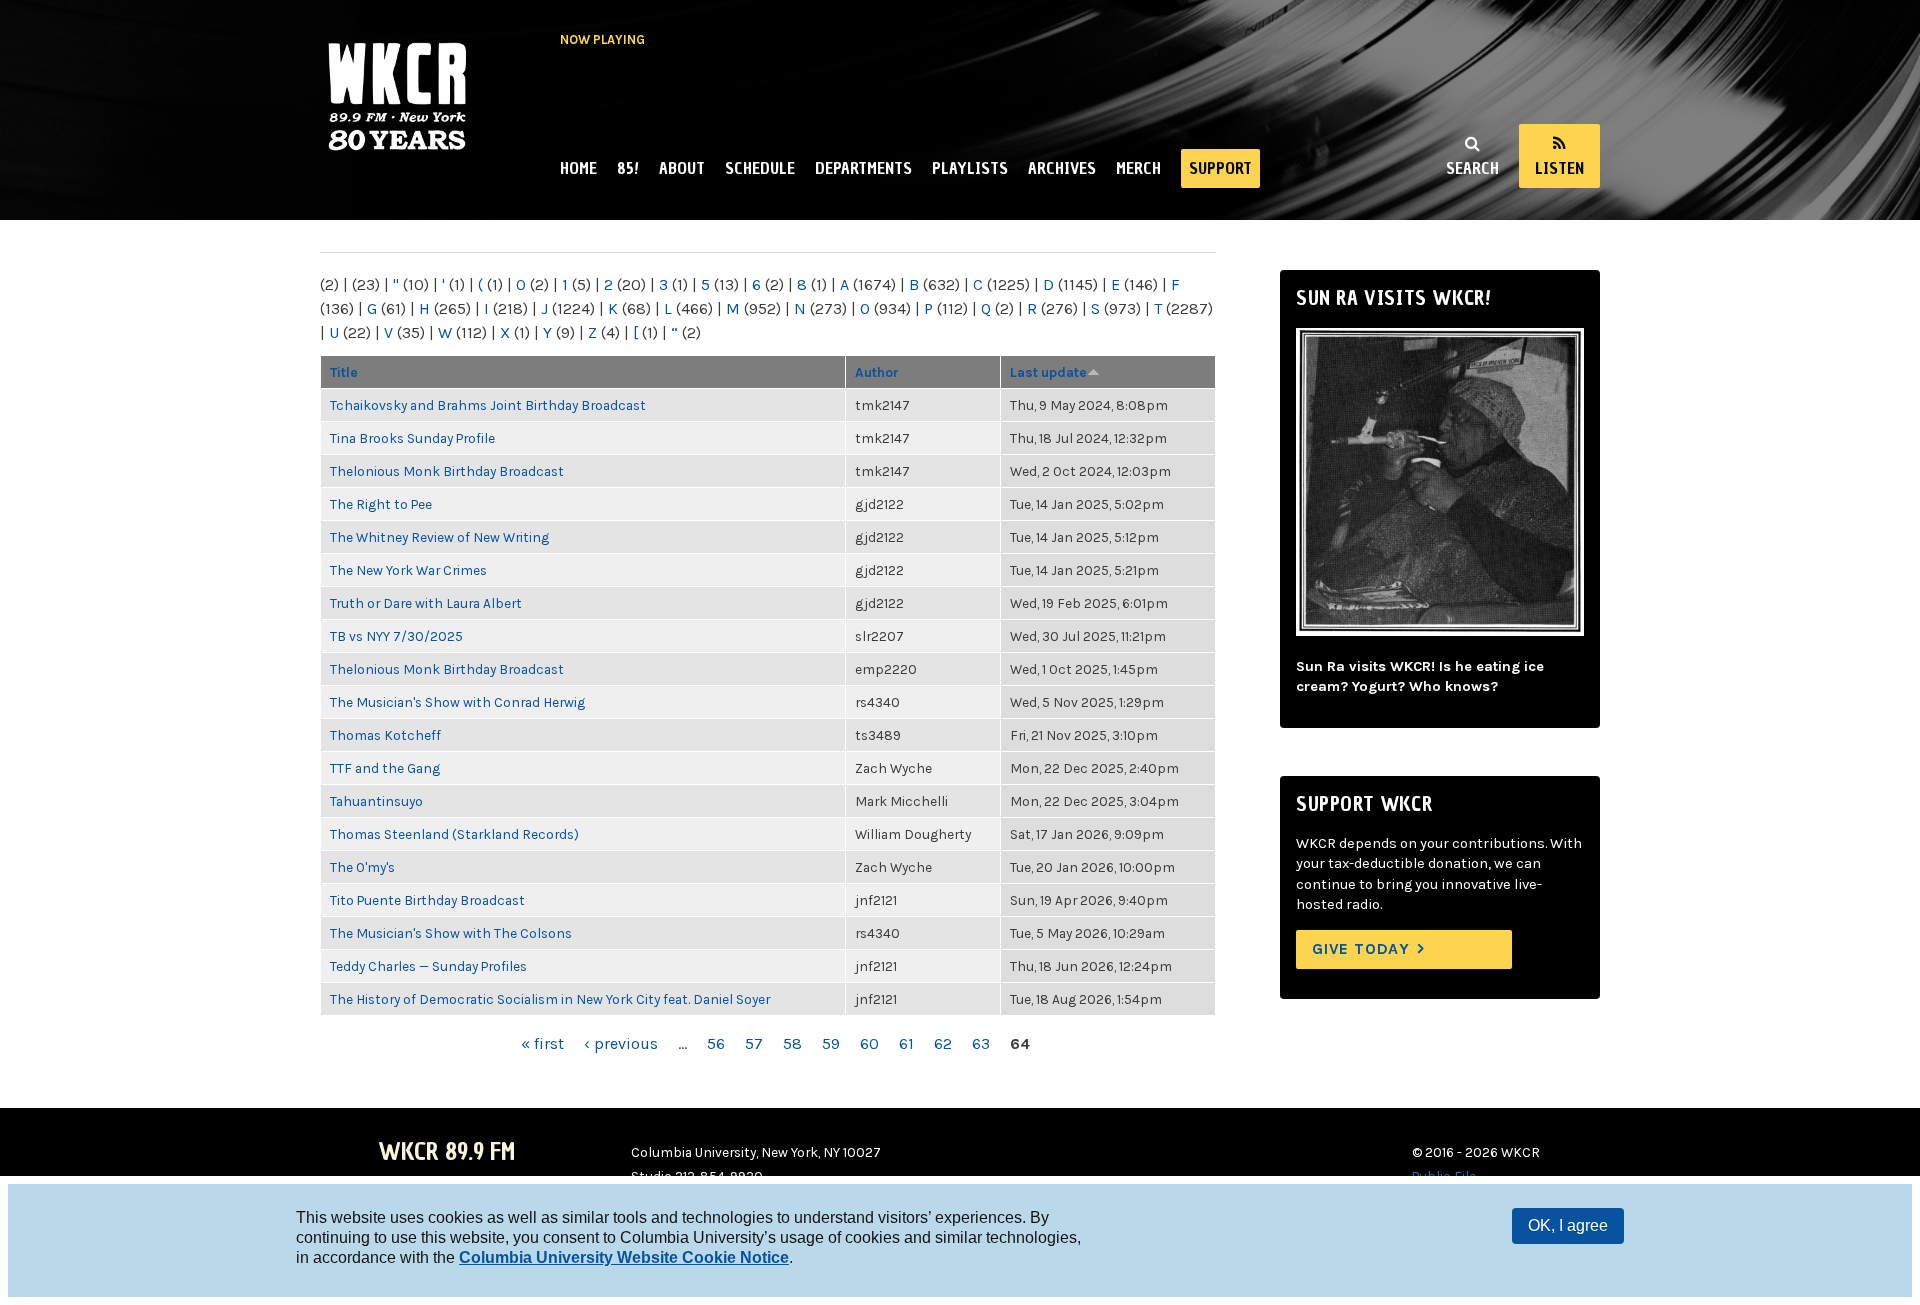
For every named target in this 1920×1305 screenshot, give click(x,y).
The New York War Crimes (408, 570)
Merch (1138, 168)
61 (906, 1043)
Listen (1559, 168)
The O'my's (362, 867)
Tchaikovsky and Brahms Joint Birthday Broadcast (488, 405)
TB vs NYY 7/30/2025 (396, 636)
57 (754, 1043)
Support (1220, 168)
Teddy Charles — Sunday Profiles (428, 966)
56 (716, 1043)
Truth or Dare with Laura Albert (426, 603)
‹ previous (621, 1043)
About (682, 168)
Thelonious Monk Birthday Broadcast (447, 471)
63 (981, 1043)
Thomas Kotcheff (385, 735)
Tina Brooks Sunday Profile (412, 438)
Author (877, 372)
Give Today (1361, 948)
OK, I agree (1568, 1225)
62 (943, 1043)
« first (542, 1043)
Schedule (760, 168)
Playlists (970, 168)
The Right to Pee (381, 504)
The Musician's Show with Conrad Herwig (457, 702)
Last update (1048, 372)
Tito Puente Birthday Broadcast (427, 900)
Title (344, 372)
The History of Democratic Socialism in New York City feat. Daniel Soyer (550, 999)
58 (792, 1043)
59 (831, 1043)
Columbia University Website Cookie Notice (624, 1257)
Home (578, 168)
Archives (1062, 168)
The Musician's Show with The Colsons (451, 933)
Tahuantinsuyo (376, 801)
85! (628, 168)
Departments (863, 168)
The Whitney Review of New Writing (439, 537)
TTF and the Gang (385, 768)
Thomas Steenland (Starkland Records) (454, 834)
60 (869, 1043)
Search (1472, 168)
